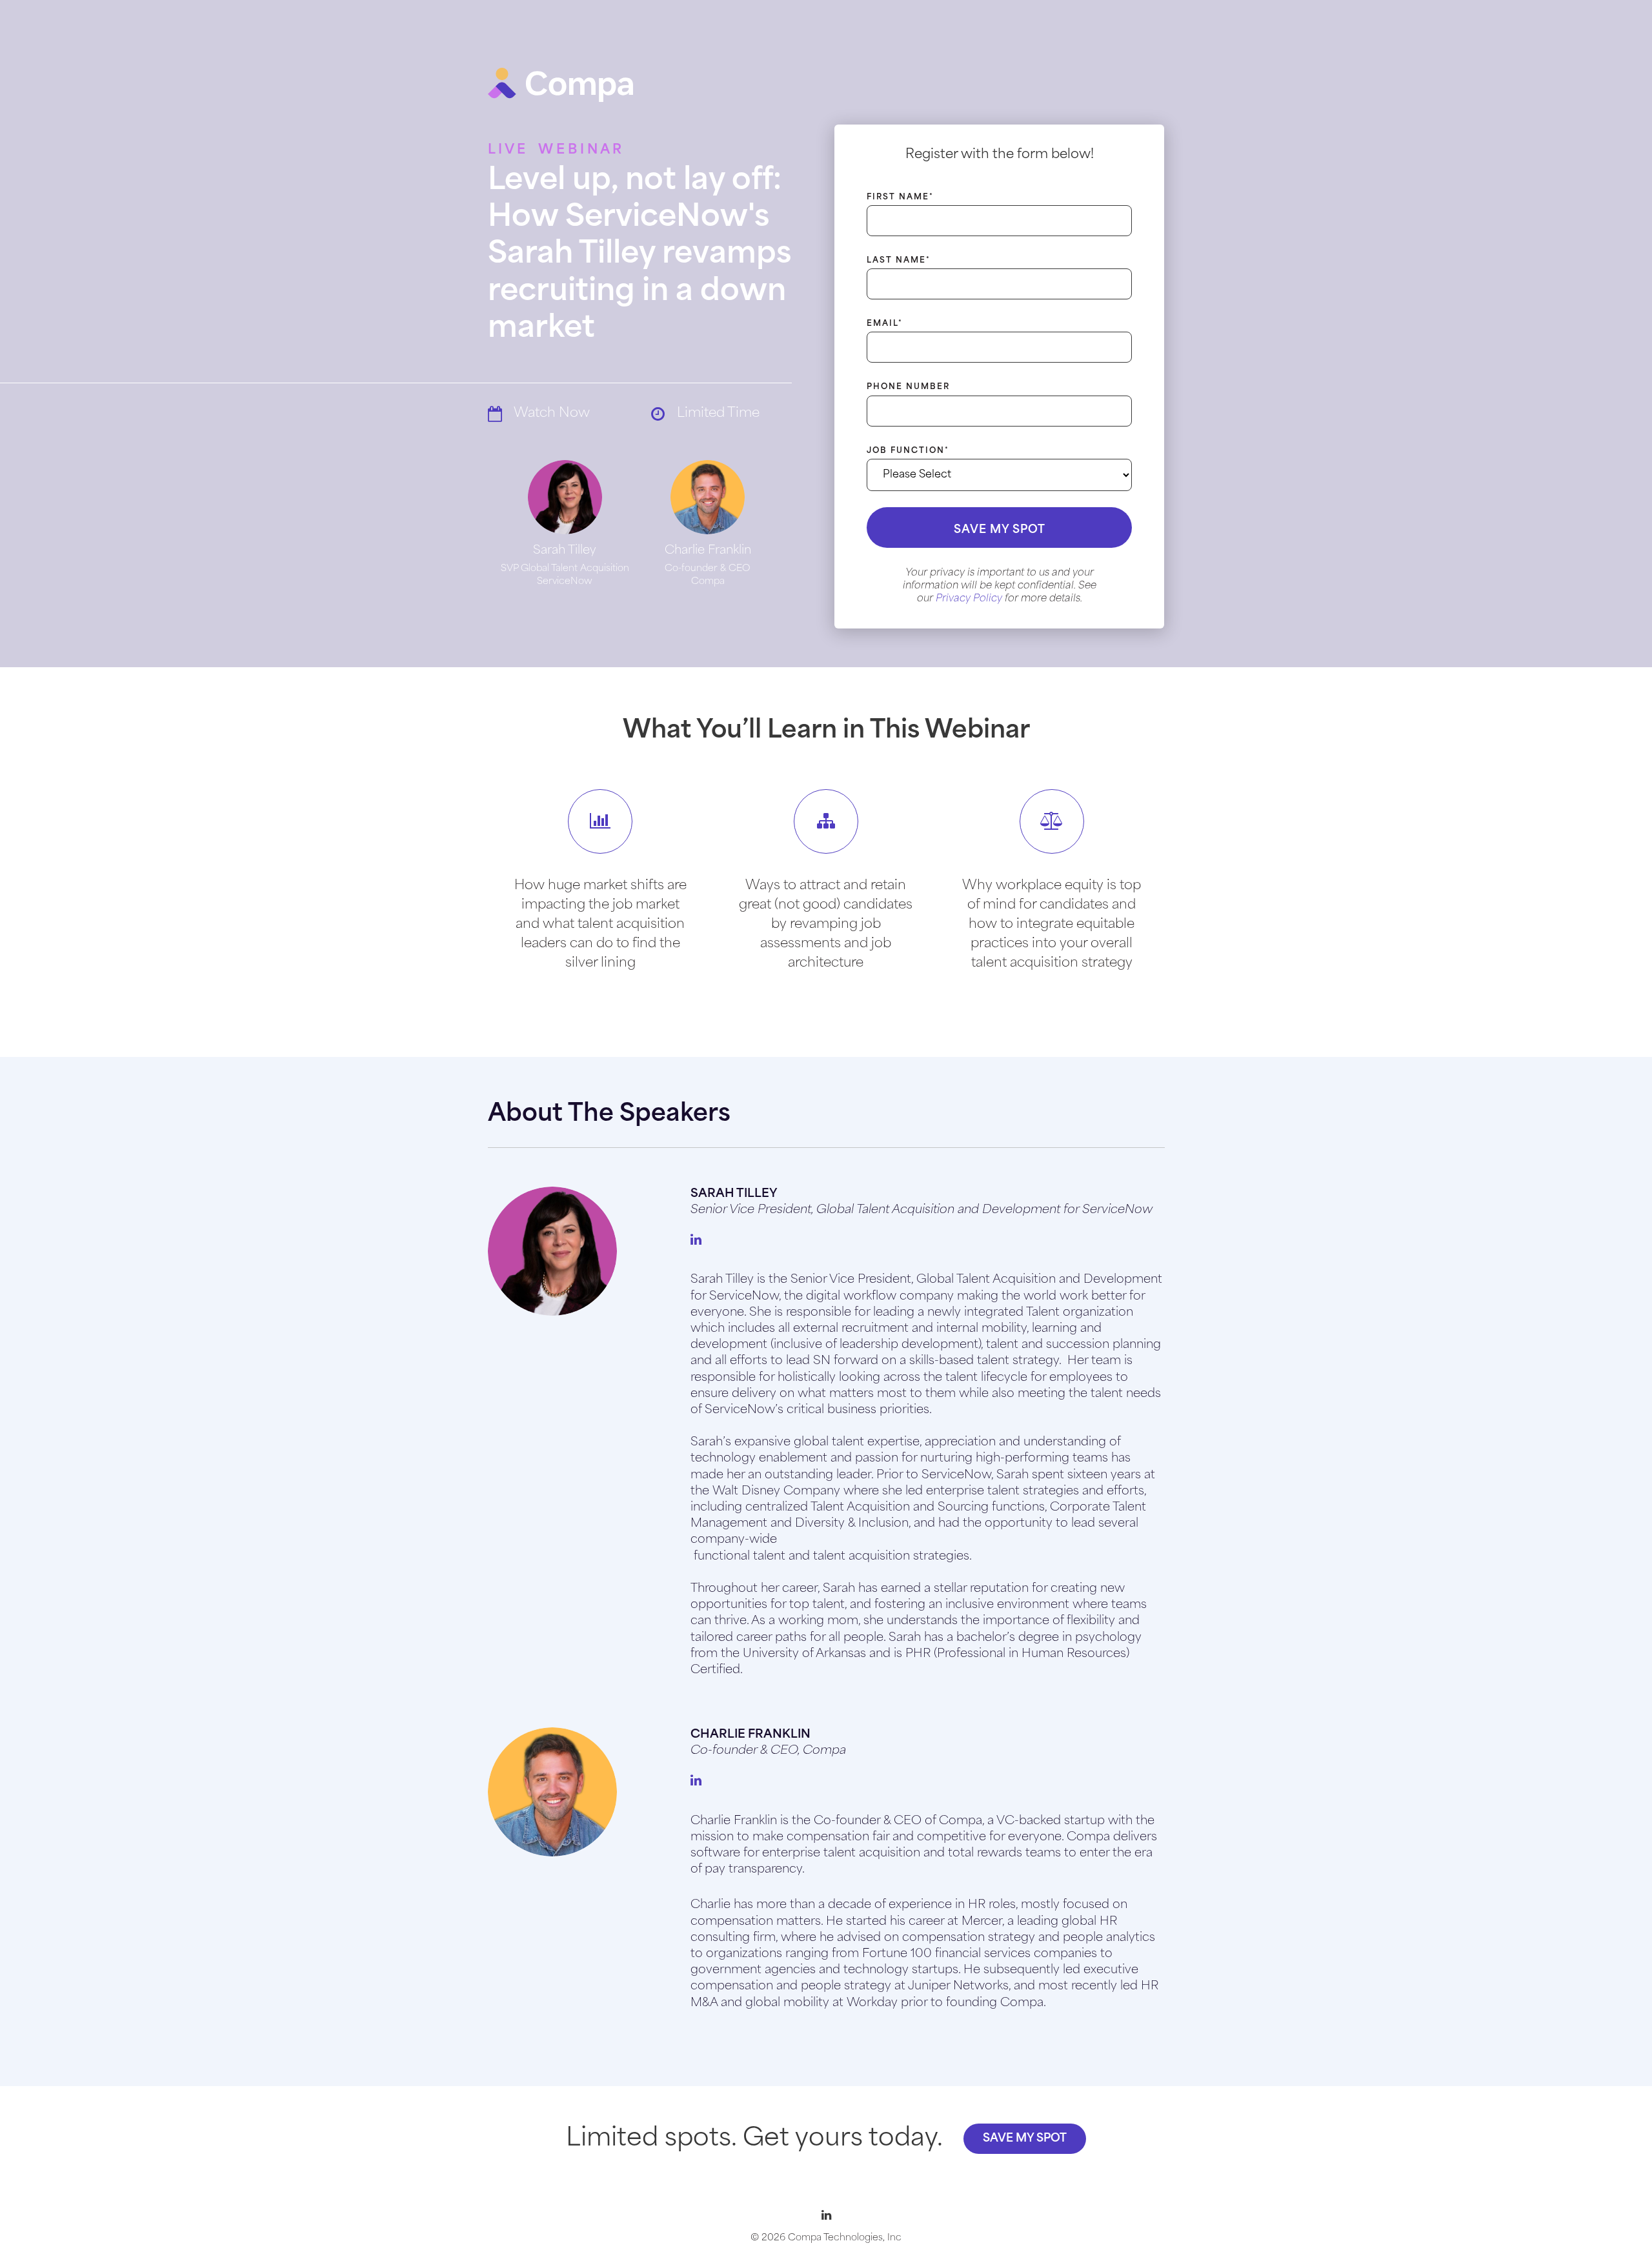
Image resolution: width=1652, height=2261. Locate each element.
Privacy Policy (969, 599)
